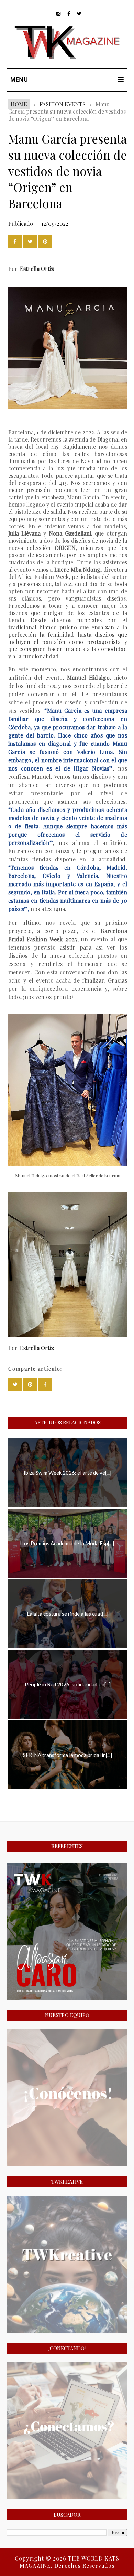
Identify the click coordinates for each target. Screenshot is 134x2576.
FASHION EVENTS (63, 104)
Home (19, 104)
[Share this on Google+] (45, 242)
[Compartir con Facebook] (15, 242)
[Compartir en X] (30, 242)
